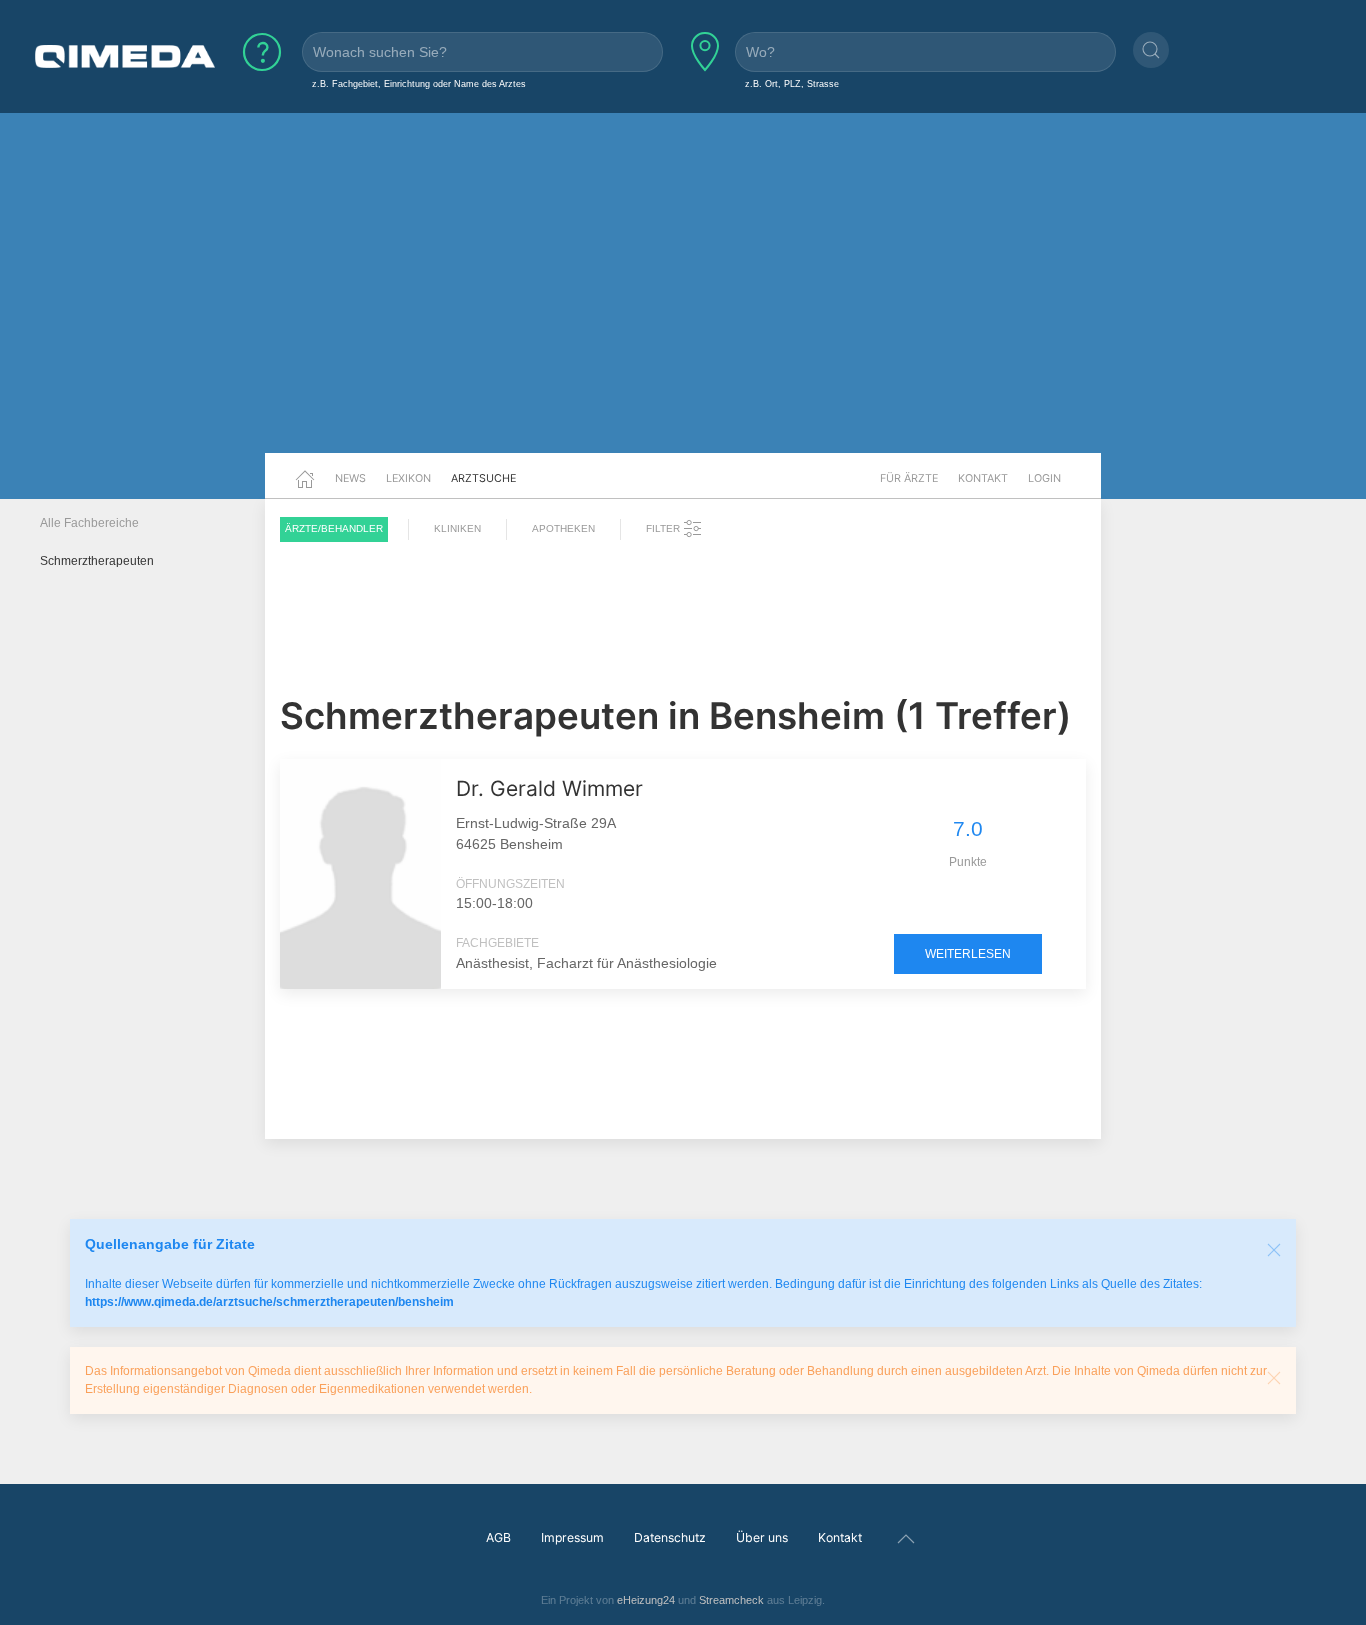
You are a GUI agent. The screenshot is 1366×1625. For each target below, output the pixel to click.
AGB (498, 1537)
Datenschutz (670, 1537)
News (350, 478)
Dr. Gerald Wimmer (549, 788)
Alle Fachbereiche (89, 523)
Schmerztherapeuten (97, 561)
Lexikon (408, 478)
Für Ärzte (909, 478)
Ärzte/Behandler (334, 528)
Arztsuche (483, 478)
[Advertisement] (683, 298)
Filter (664, 528)
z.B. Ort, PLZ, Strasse (792, 83)
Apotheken (563, 528)
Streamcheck (731, 1600)
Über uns (762, 1537)
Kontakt (983, 478)
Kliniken (457, 528)
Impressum (572, 1537)
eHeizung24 (646, 1600)
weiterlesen (968, 954)
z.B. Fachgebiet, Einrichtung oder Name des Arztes (419, 83)
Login (1044, 478)
